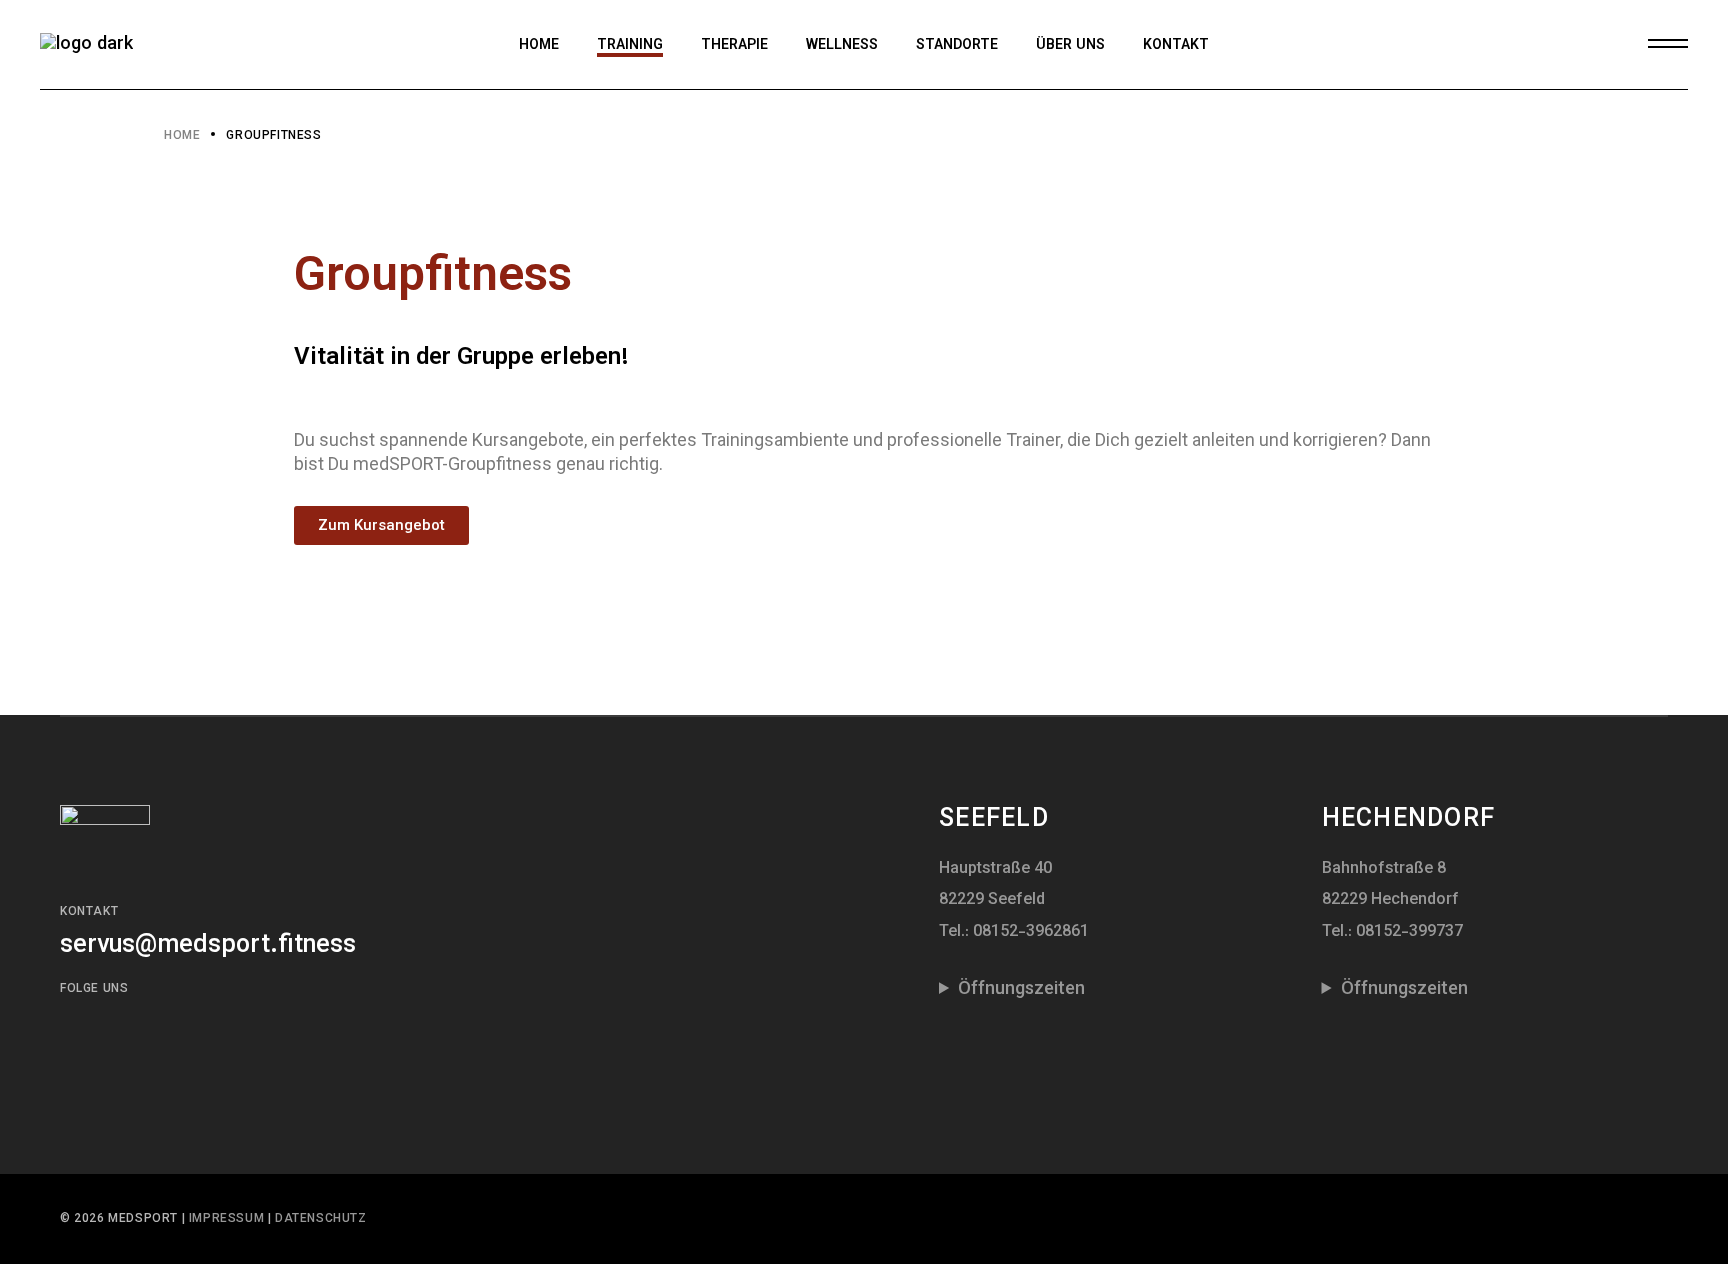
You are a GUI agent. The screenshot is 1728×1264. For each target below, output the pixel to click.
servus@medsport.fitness (208, 945)
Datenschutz (321, 1219)
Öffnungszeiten (1021, 990)
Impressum (228, 1219)
